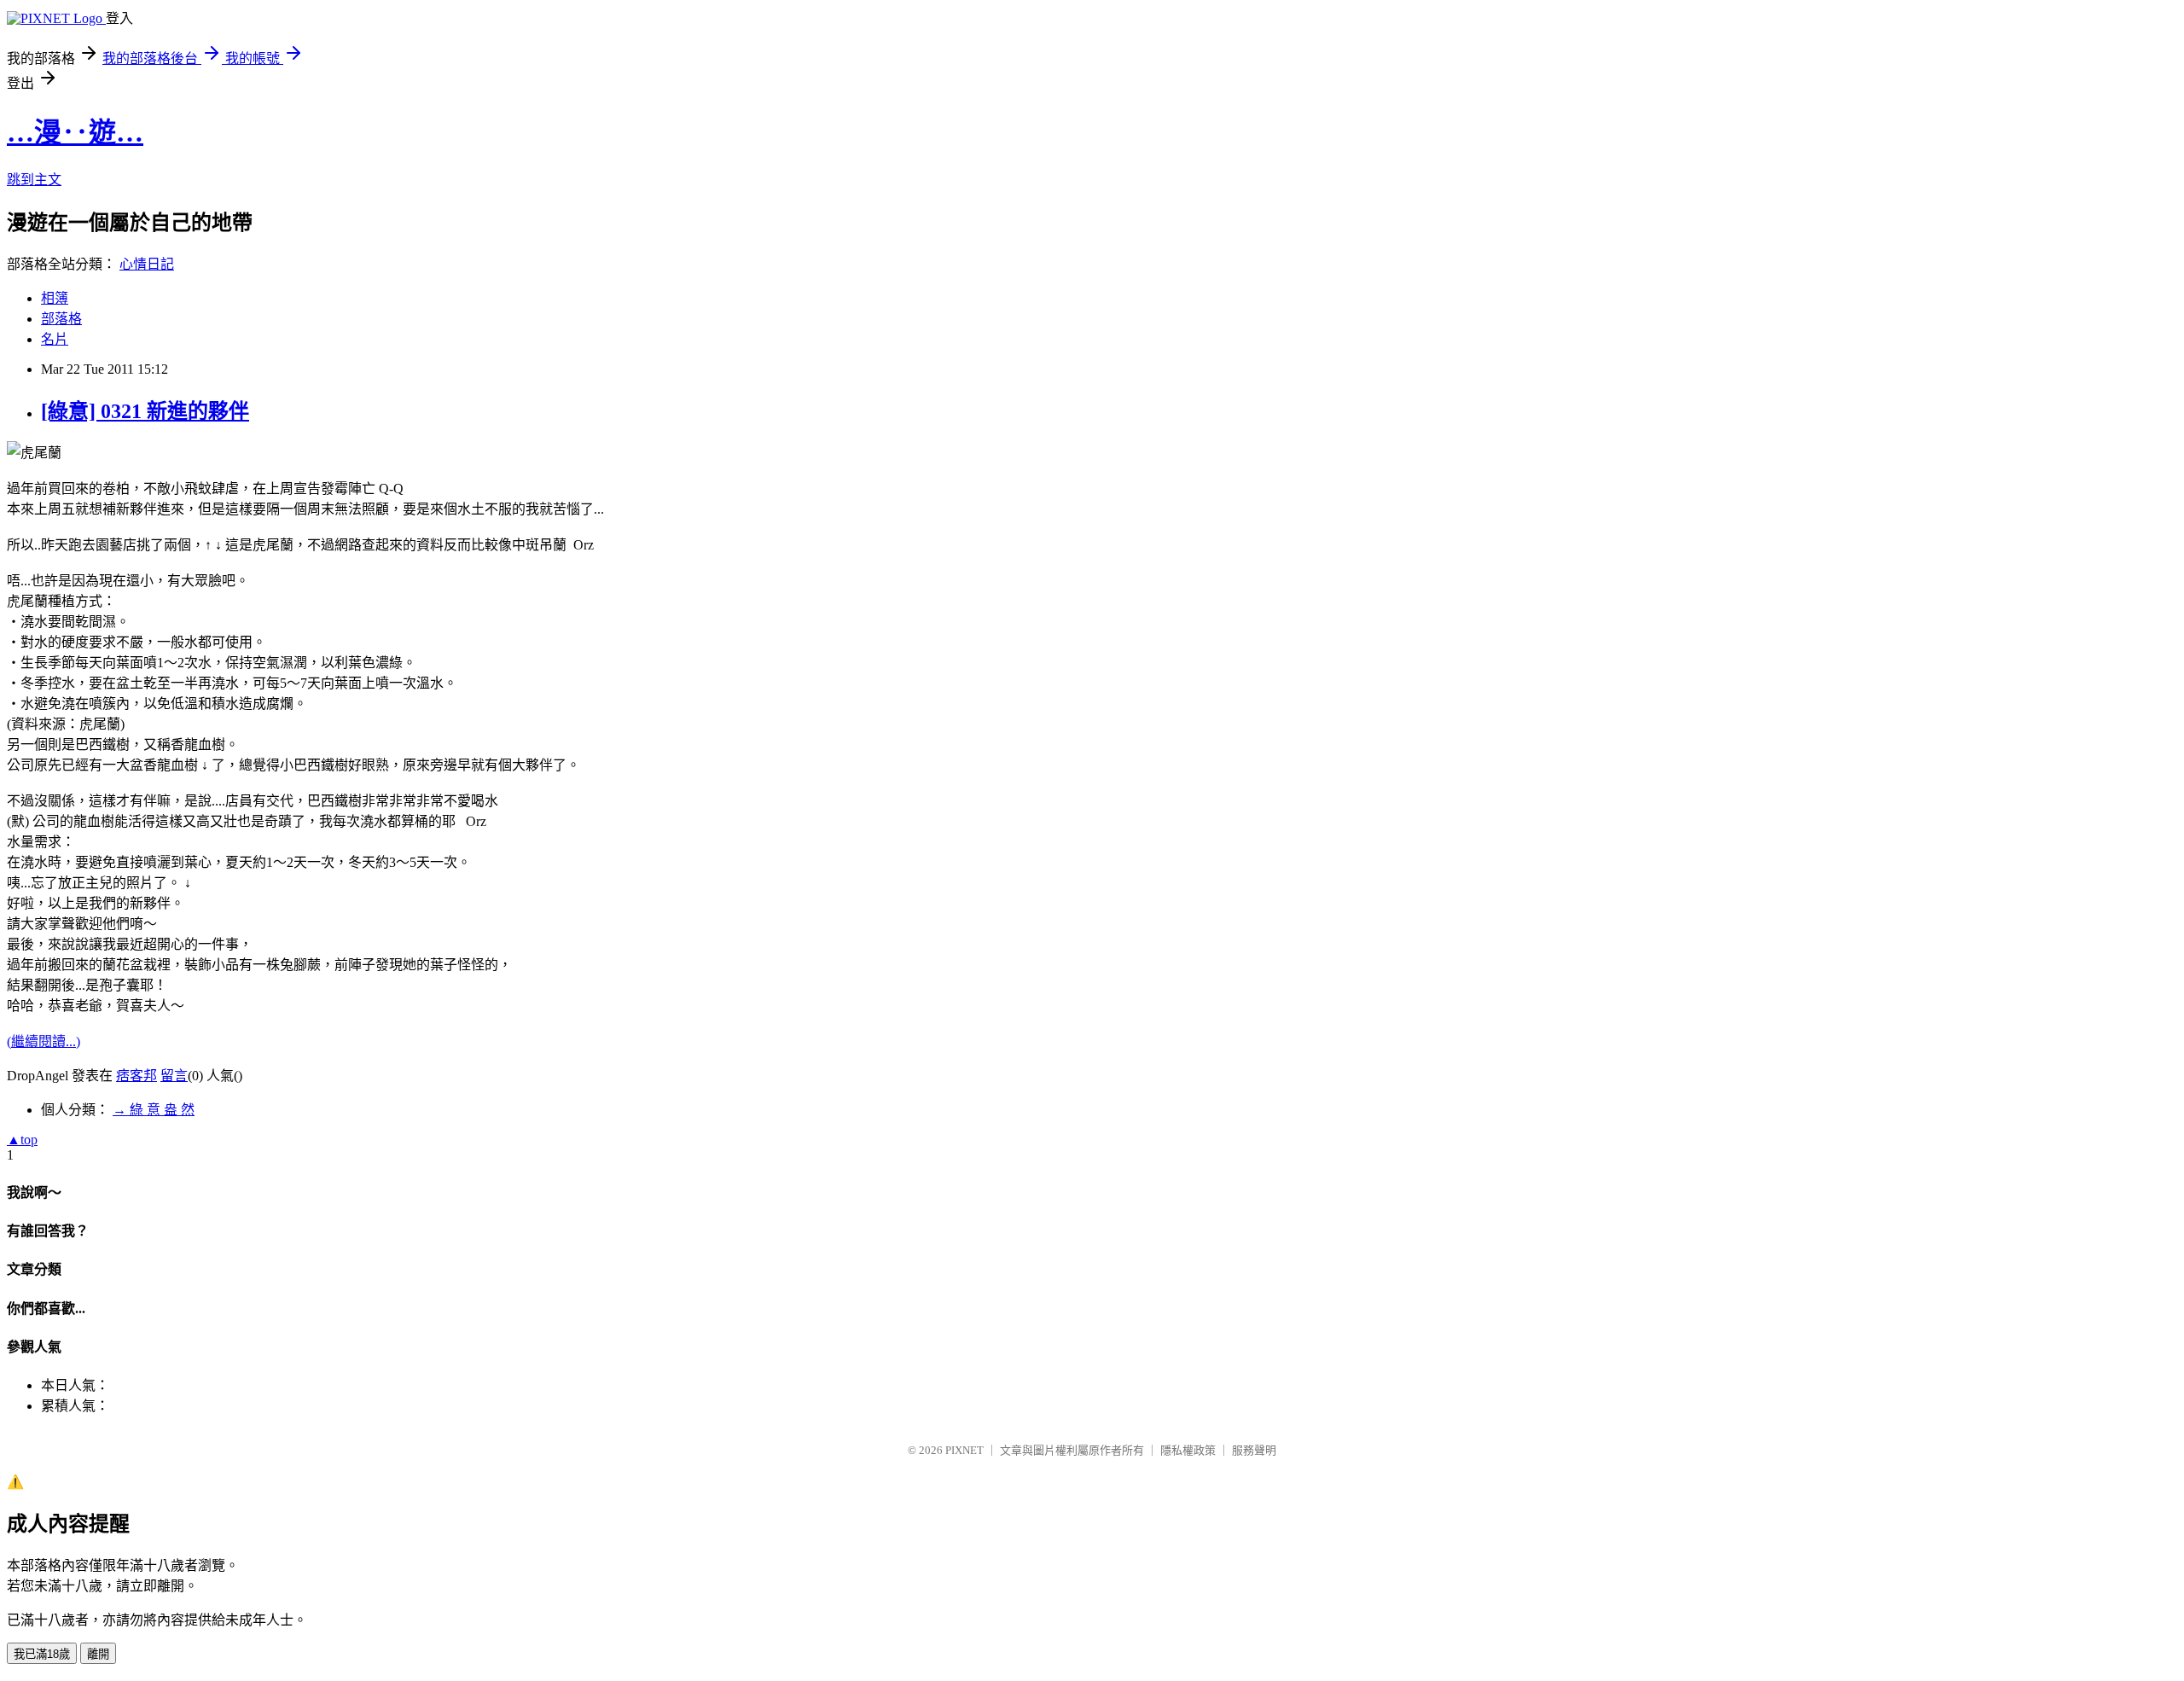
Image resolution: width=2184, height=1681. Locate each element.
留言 (174, 1076)
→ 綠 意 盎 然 (154, 1110)
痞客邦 (136, 1076)
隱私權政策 (1188, 1450)
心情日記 (147, 264)
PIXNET (964, 1450)
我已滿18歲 (42, 1654)
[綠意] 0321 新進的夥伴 (145, 411)
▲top (22, 1140)
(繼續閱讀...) (44, 1041)
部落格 (61, 319)
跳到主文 (34, 180)
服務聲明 (1254, 1450)
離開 (98, 1654)
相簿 (55, 298)
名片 (55, 339)
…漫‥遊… (75, 132)
